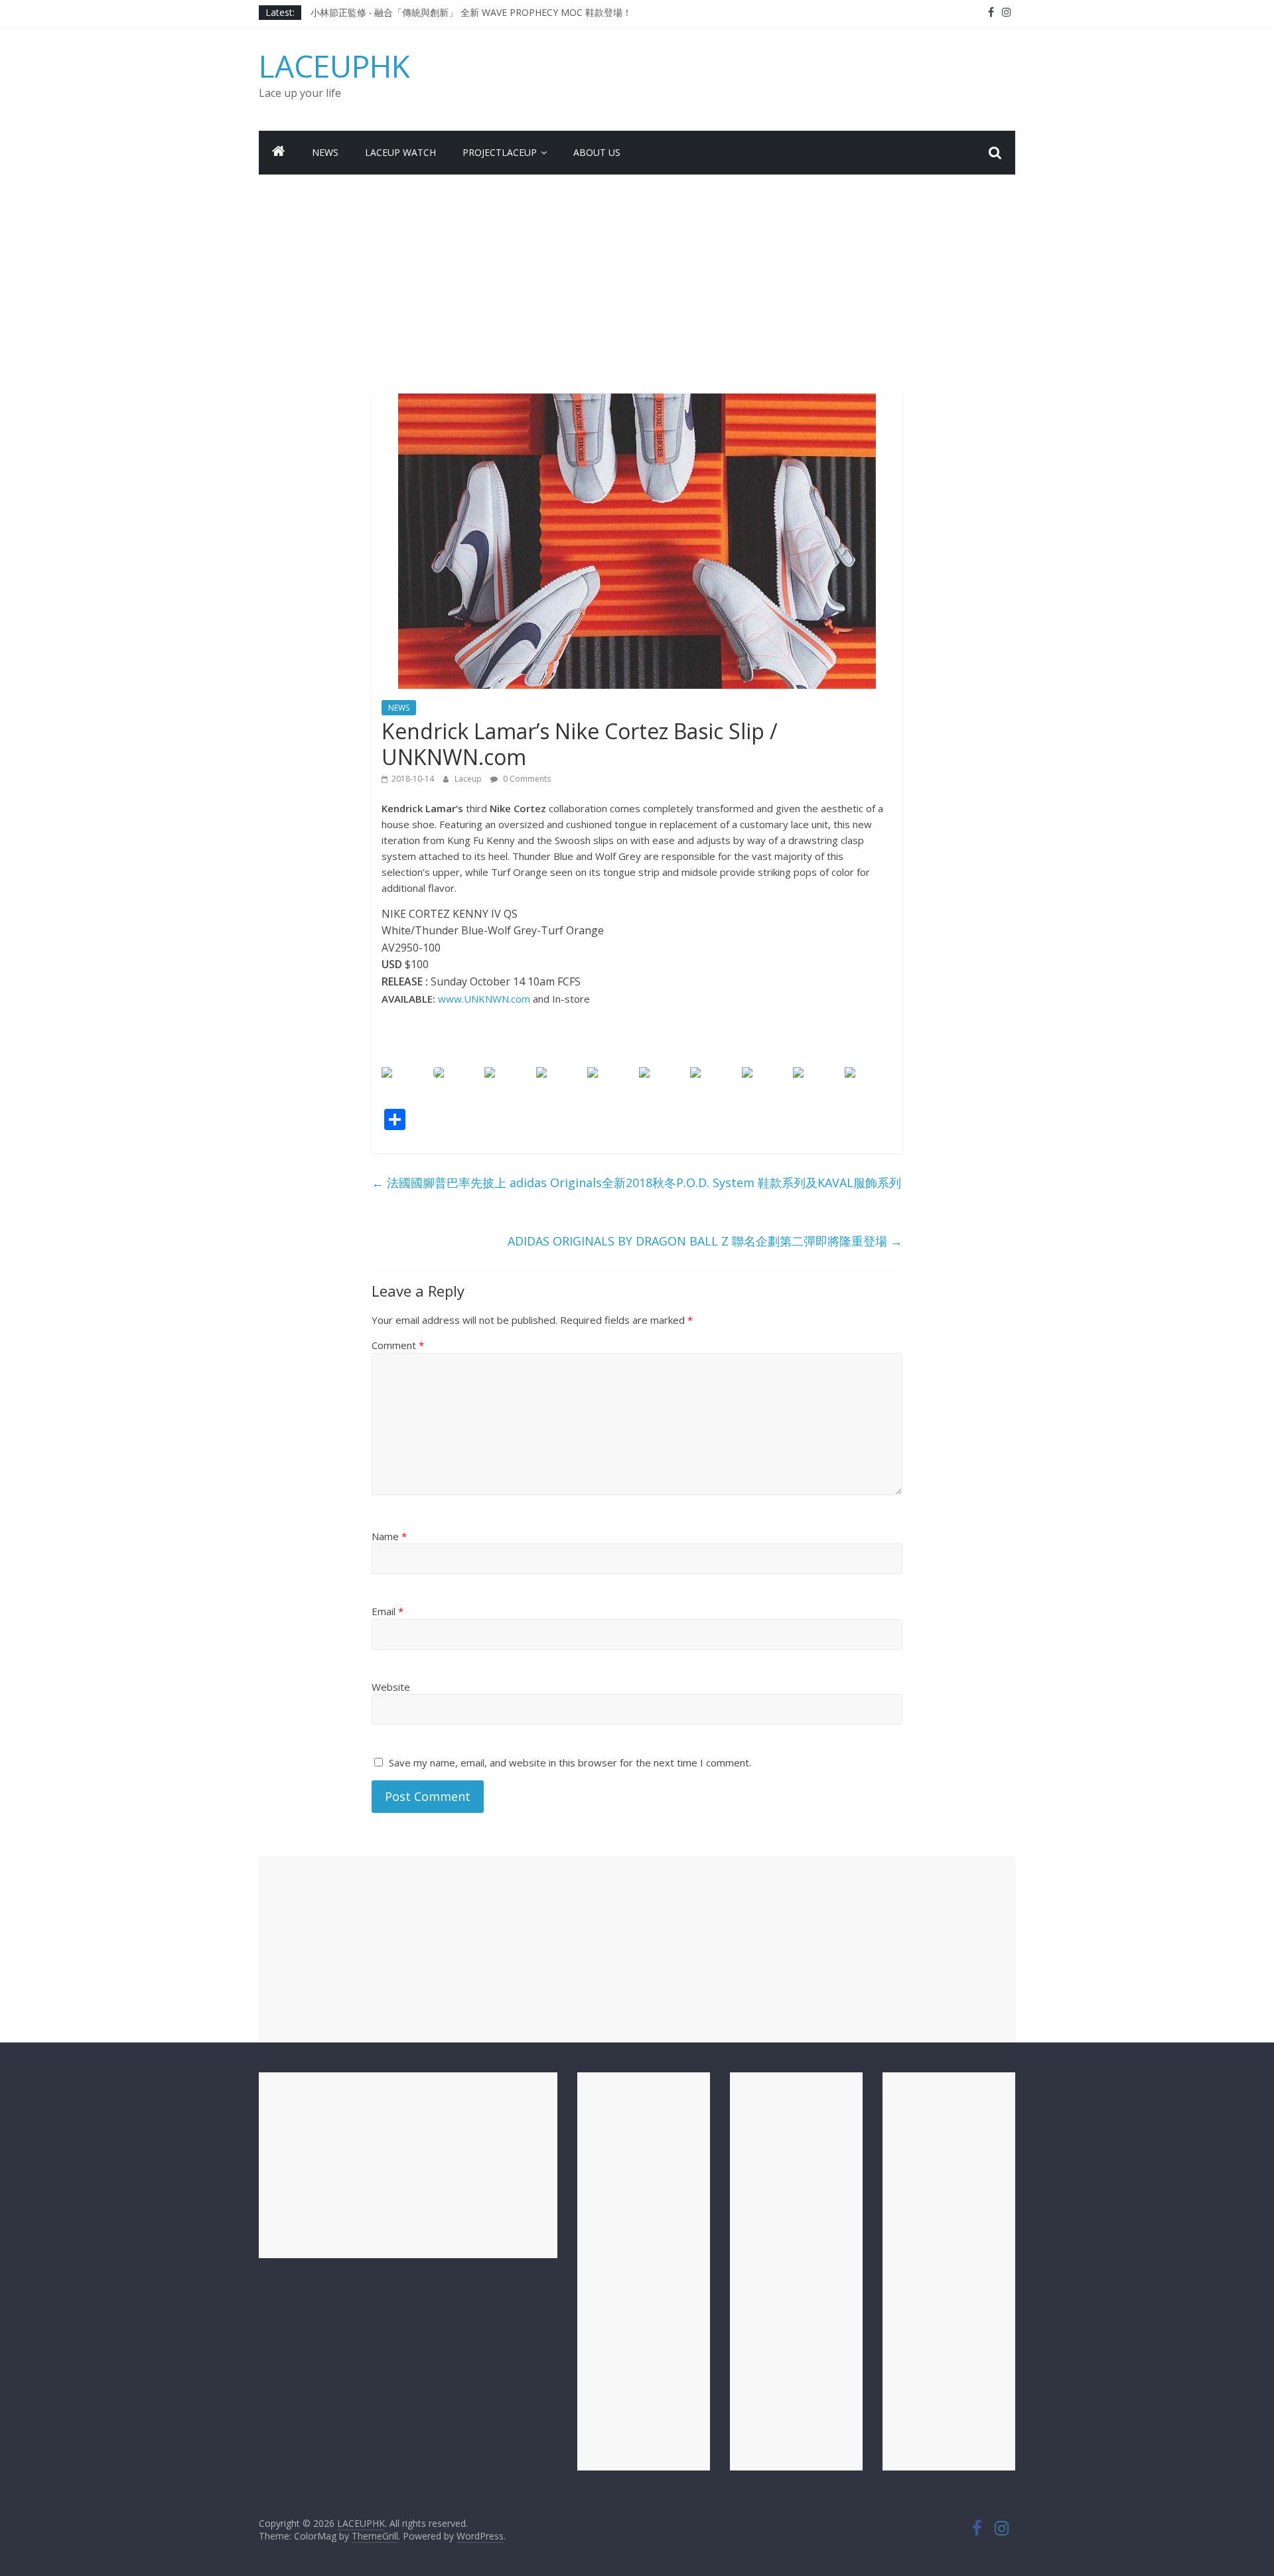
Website (391, 1687)
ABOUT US (597, 152)
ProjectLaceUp (500, 152)
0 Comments (526, 779)
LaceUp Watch (400, 152)
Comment (398, 1345)
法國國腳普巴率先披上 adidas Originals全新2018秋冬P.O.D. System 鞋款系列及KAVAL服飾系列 (636, 1182)
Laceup (469, 779)
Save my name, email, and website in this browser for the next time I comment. (570, 1762)
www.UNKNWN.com (484, 999)
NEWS (325, 152)
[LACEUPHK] (279, 153)
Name (389, 1536)
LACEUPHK (334, 66)
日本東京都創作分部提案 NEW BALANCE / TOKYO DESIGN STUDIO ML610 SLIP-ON (490, 12)
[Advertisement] (637, 274)
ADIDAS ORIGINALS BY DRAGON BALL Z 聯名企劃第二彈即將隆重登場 (705, 1241)
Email (388, 1611)
